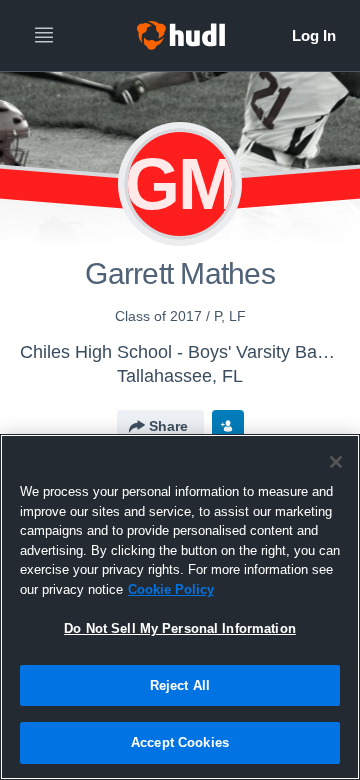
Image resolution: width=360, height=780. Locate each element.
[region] (180, 607)
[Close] (336, 462)
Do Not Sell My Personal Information (180, 628)
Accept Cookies (180, 742)
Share (168, 426)
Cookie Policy (171, 589)
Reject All (180, 685)
